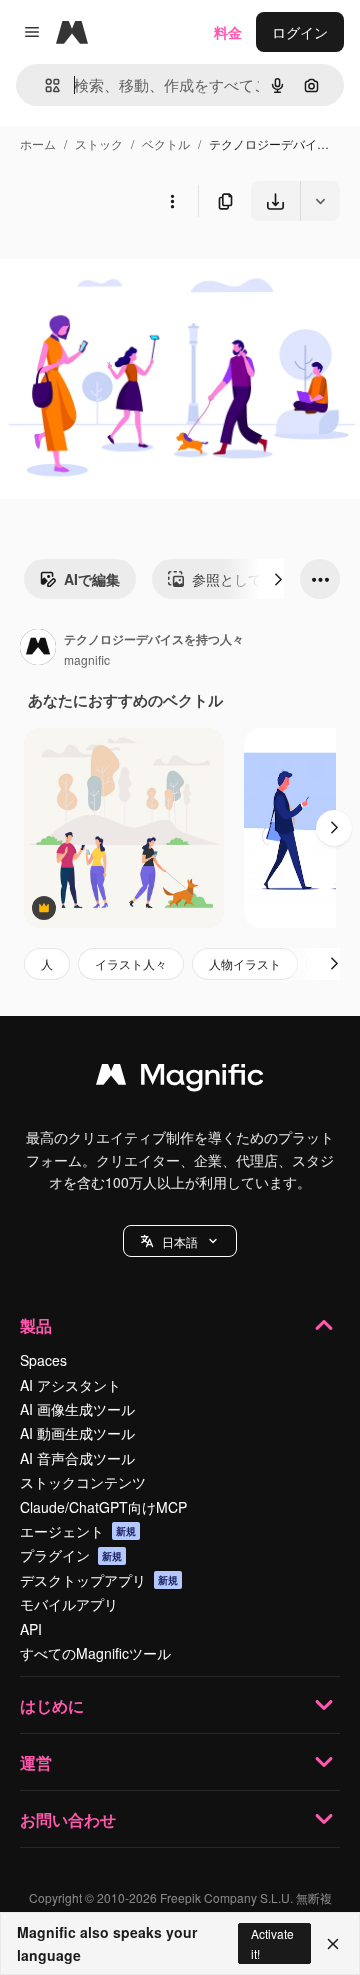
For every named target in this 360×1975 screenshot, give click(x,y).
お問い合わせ (68, 1819)
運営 (36, 1762)
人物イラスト (245, 963)
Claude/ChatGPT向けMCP (103, 1507)
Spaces (43, 1360)
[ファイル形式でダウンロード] (320, 201)
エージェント (78, 1531)
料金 (228, 32)
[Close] (333, 1944)
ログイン (300, 32)
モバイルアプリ (69, 1604)
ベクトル (166, 143)
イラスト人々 (131, 963)
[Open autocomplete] (44, 85)
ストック (99, 143)
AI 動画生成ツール (77, 1433)
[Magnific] (180, 1079)
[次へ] (278, 579)
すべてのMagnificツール (95, 1653)
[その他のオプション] (172, 201)
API (31, 1629)
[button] (180, 1241)
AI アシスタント (70, 1385)
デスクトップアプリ (99, 1580)
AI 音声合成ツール (77, 1458)
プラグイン (71, 1555)
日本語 (180, 1241)
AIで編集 (92, 579)
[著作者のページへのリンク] (38, 649)
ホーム (38, 143)
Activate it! (272, 1943)
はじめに (52, 1705)
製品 (36, 1325)
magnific (87, 659)
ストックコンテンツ (83, 1482)
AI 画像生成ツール (77, 1409)
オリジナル (137, 267)
